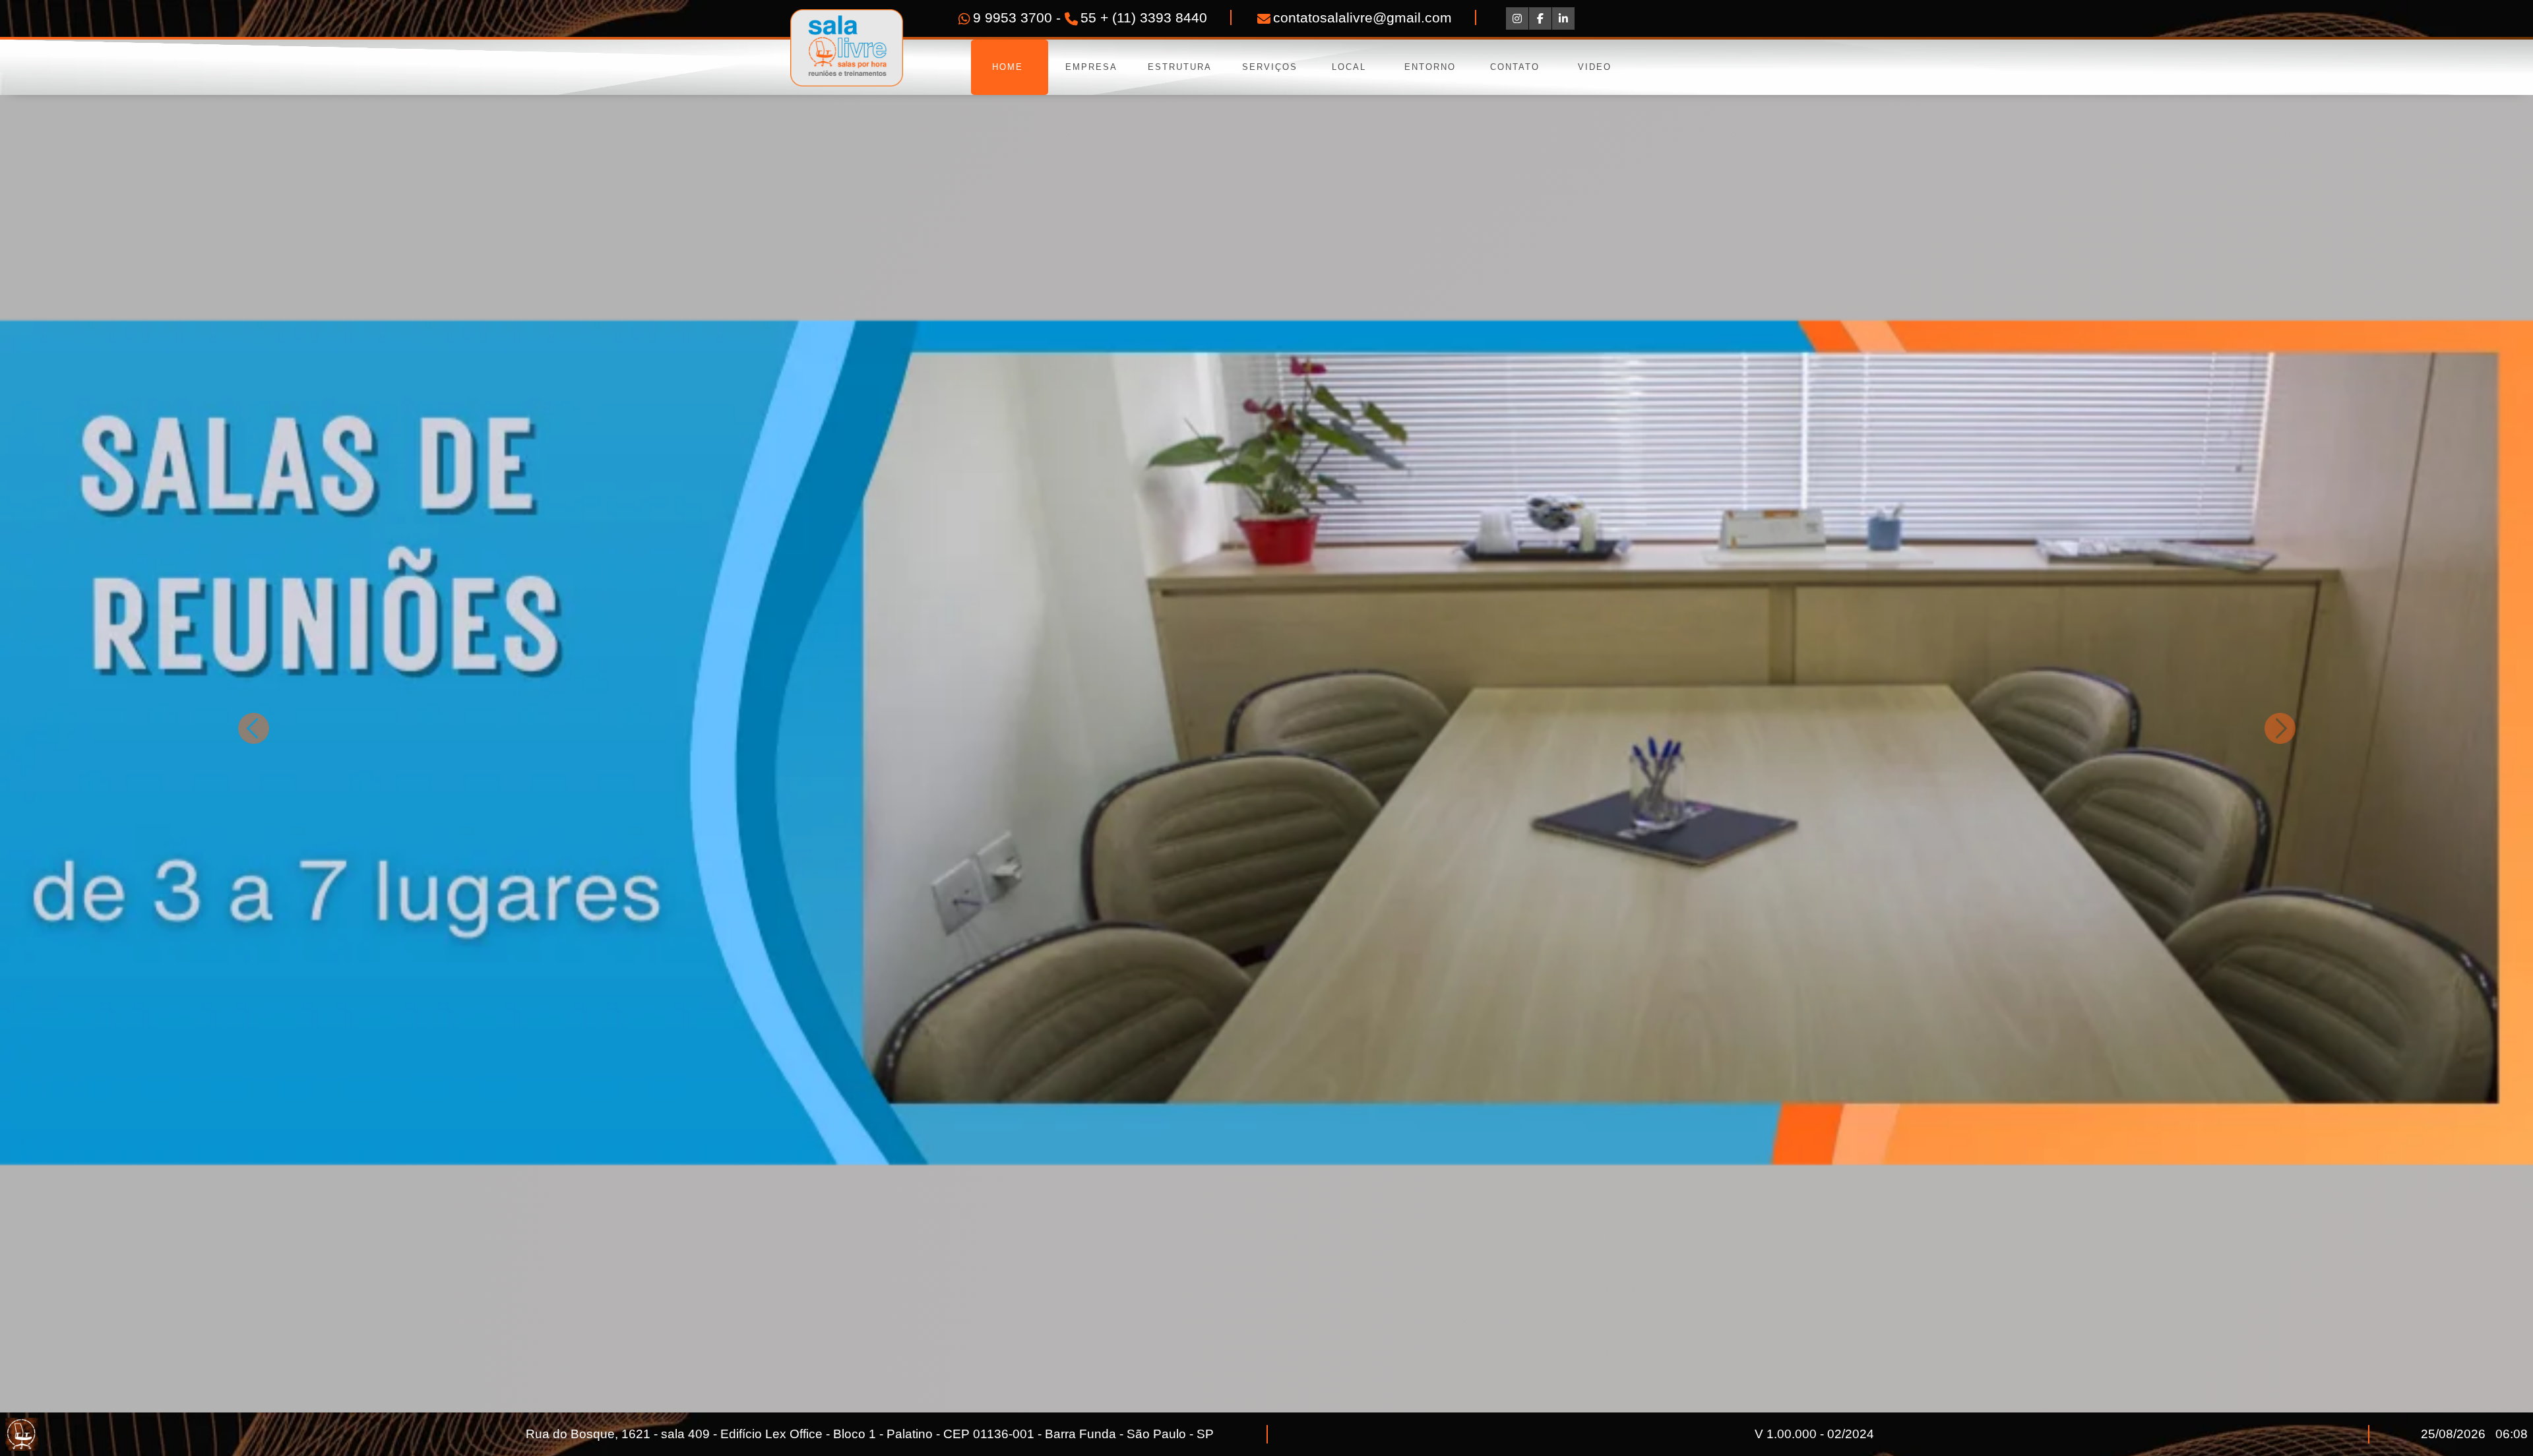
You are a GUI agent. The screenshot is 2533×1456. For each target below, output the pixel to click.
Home (1010, 67)
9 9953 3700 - (1019, 17)
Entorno (1430, 67)
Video (1595, 67)
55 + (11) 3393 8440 (1144, 17)
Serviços (1268, 67)
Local (1349, 67)
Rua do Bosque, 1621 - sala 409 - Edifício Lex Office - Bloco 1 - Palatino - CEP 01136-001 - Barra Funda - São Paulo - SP (870, 1434)
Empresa (1091, 67)
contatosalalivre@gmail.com (1362, 17)
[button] (253, 728)
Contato (1515, 67)
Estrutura (1180, 67)
